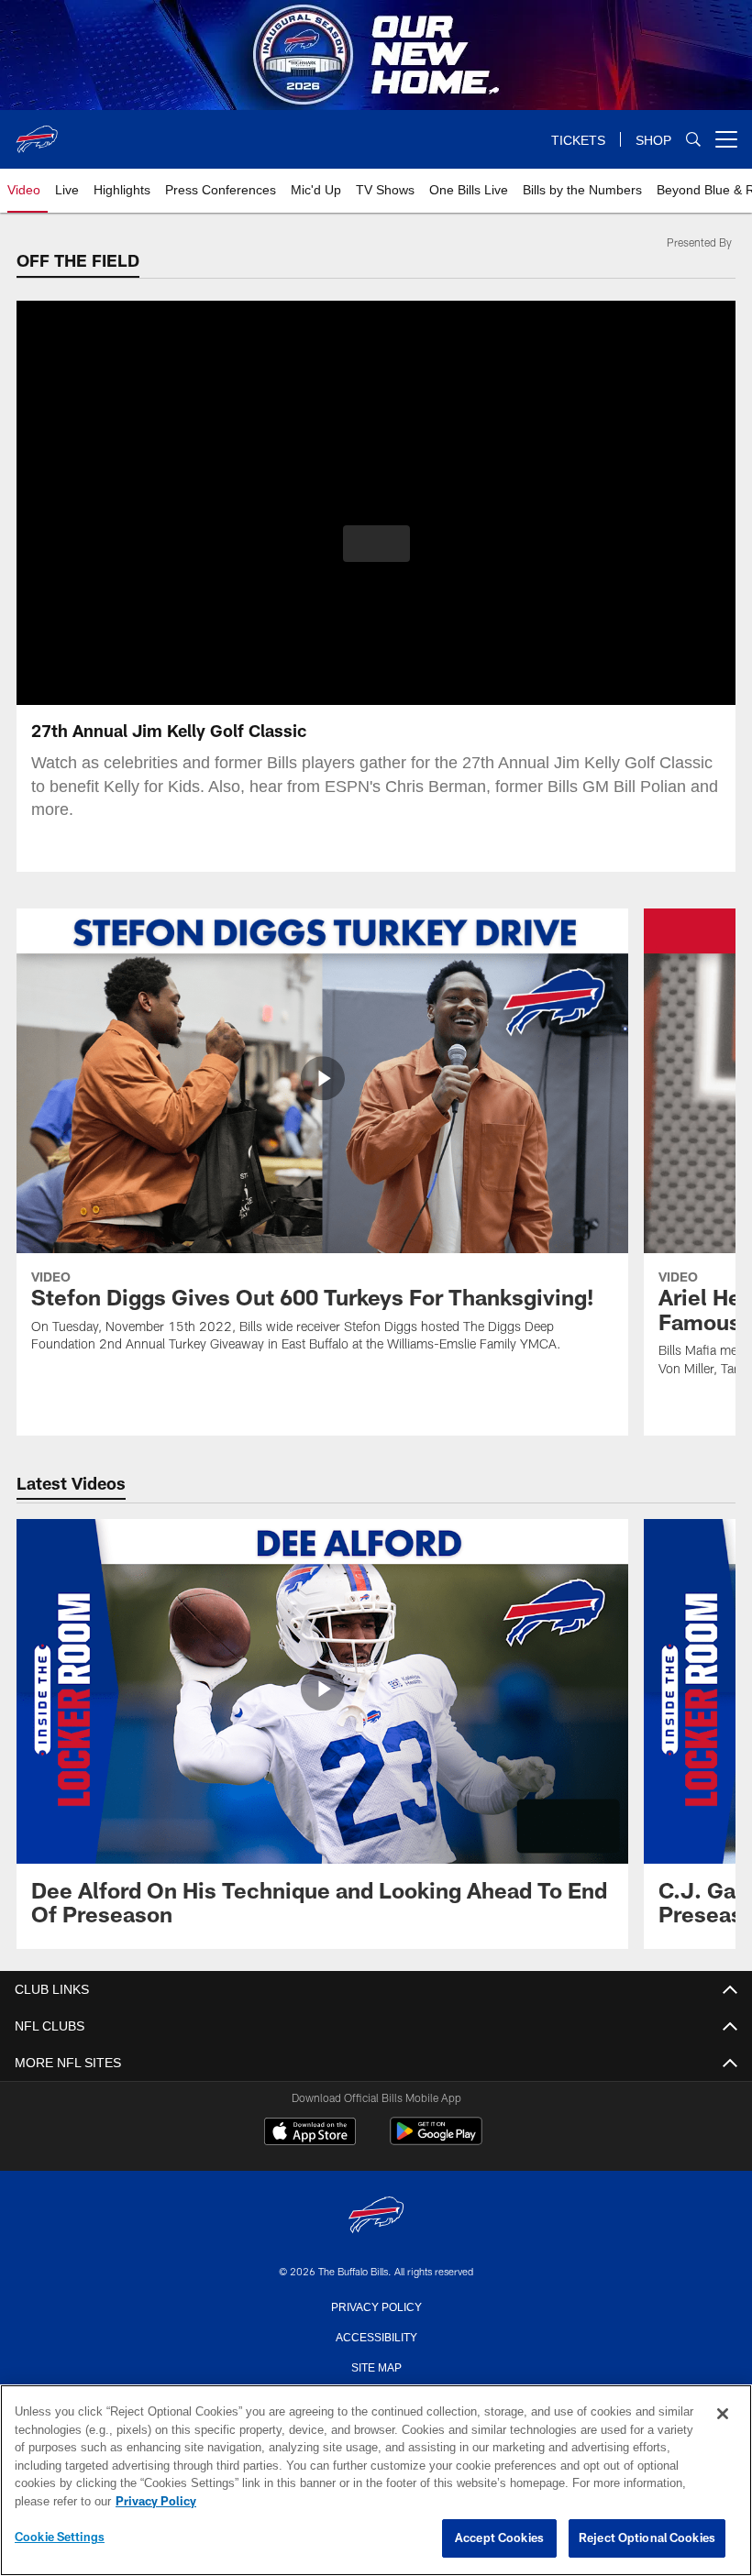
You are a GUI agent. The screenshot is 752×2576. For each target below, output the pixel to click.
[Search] (693, 140)
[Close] (723, 2415)
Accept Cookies (499, 2538)
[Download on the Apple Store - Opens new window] (310, 2133)
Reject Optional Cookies (647, 2538)
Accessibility (376, 2336)
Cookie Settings (60, 2537)
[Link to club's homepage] (37, 132)
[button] (376, 544)
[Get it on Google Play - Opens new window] (436, 2140)
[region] (376, 2481)
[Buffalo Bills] (376, 2216)
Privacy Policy (376, 2306)
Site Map (376, 2366)
